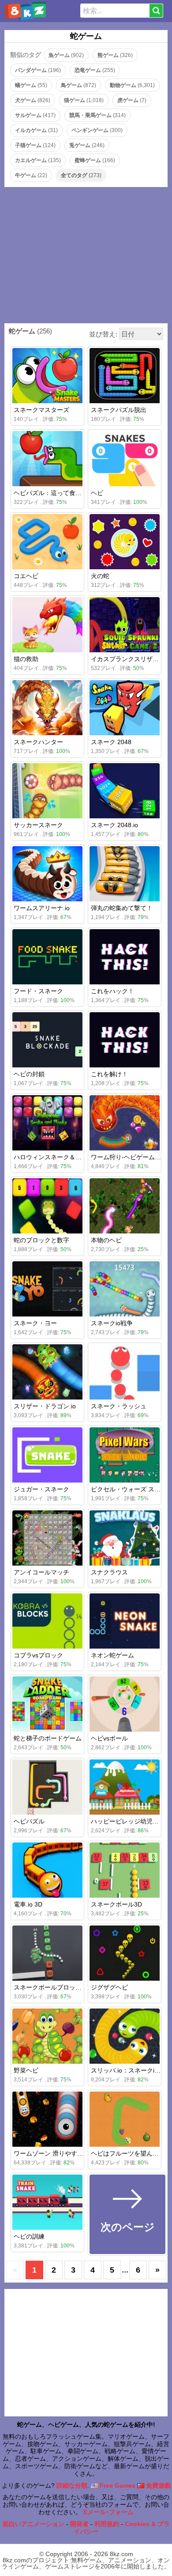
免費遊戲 (157, 2485)
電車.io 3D (28, 1904)
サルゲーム (35, 115)
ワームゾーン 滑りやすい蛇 (52, 2153)
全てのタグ (81, 175)
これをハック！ (112, 991)
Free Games (117, 2485)
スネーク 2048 (111, 742)
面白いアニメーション (34, 2524)
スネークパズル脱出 (119, 410)
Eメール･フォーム (108, 2512)
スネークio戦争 (112, 1323)
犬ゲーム (33, 100)
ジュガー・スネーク (41, 1489)
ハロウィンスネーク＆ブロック (57, 1157)
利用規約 (107, 2524)
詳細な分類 (72, 2485)
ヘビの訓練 (29, 2236)
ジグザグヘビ (109, 1987)
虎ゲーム (132, 100)
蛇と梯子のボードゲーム (48, 1738)
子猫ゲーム (35, 145)
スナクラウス (109, 1572)
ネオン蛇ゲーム (112, 1655)
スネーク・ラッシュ (119, 1406)
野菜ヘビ (26, 2070)
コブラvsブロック (38, 1655)
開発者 (79, 2524)
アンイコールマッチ (41, 1572)
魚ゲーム (66, 55)
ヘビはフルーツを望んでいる (131, 2153)
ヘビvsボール (109, 1738)
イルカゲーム (36, 130)
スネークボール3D (116, 1904)
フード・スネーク (38, 991)
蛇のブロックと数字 (41, 1240)
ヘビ (97, 493)
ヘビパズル (29, 1821)
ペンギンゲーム (97, 130)
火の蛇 (100, 576)
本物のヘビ (106, 1240)
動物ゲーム (132, 85)
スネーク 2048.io (114, 825)
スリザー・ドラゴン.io (45, 1406)
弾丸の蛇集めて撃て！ (122, 908)
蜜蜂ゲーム (95, 160)
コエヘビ (26, 576)
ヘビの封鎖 (29, 1074)
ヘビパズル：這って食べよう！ (57, 493)
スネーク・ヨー (35, 1323)
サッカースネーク (38, 825)
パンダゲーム (38, 70)
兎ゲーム (87, 145)
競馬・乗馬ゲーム (97, 115)
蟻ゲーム (31, 85)
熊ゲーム (115, 55)
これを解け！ (109, 1074)
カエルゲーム (38, 160)
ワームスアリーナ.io (42, 908)
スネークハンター (38, 742)
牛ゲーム (31, 175)
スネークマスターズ (41, 410)
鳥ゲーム (79, 85)
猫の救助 (26, 659)
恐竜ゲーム (95, 70)
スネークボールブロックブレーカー (63, 1987)
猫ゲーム (84, 100)
